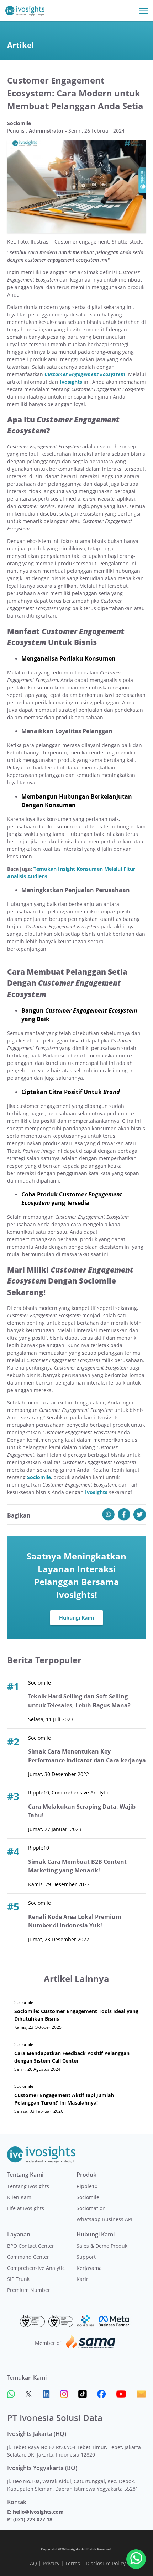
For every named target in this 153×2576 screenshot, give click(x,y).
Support (86, 2257)
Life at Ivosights (26, 2208)
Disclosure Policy (106, 2563)
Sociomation (91, 2208)
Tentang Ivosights (28, 2186)
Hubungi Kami (76, 1618)
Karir (82, 2279)
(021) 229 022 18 (33, 2519)
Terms (73, 2563)
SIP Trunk (18, 2279)
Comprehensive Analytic (36, 2268)
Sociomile (39, 1477)
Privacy (51, 2563)
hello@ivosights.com (38, 2512)
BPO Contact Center (31, 2246)
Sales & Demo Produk (102, 2246)
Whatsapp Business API (104, 2219)
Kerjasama (89, 2268)
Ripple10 (87, 2186)
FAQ (32, 2563)
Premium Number (29, 2290)
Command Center (28, 2257)
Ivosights (71, 382)
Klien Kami (20, 2197)
